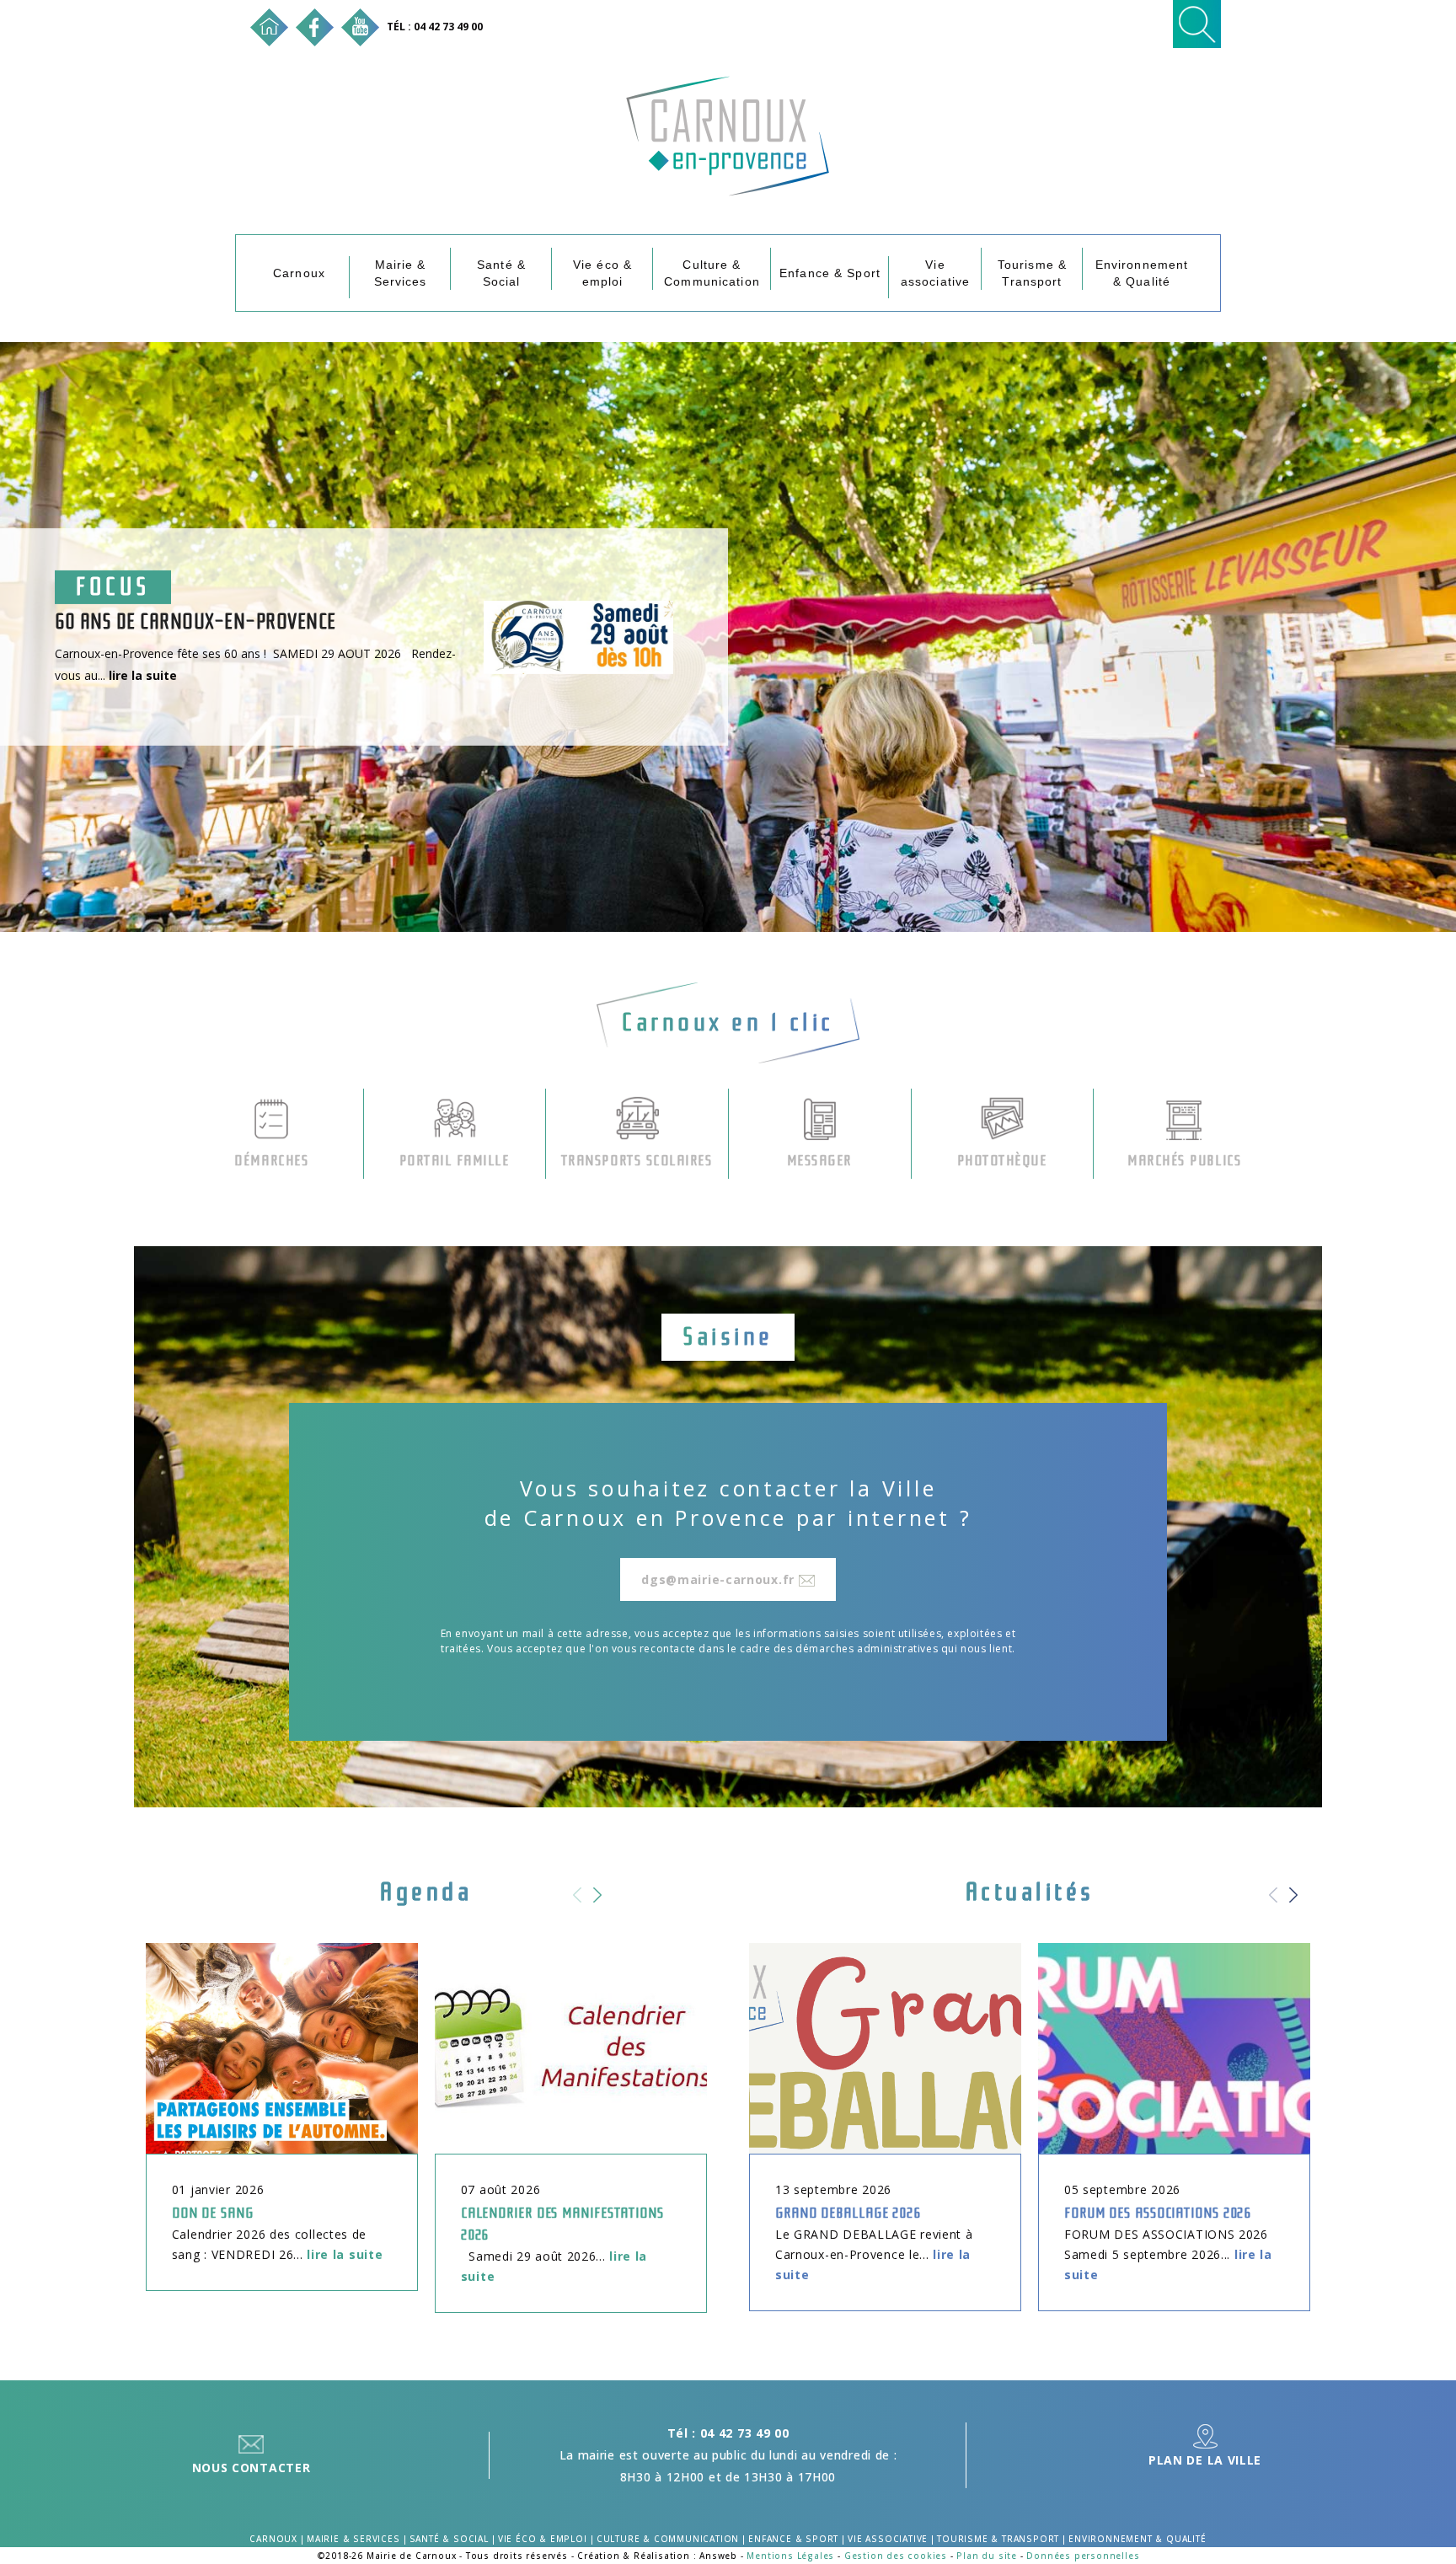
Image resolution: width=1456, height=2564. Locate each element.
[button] (603, 1905)
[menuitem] (299, 273)
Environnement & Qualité (1142, 273)
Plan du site (987, 2556)
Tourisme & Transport (1032, 273)
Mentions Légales (790, 2556)
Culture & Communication (712, 273)
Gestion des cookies (896, 2556)
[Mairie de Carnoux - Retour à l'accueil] (269, 26)
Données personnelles (1083, 2556)
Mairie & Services (401, 273)
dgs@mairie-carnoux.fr (720, 1579)
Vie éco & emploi (602, 273)
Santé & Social (501, 273)
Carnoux (299, 273)
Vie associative (935, 273)
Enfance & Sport (830, 273)
